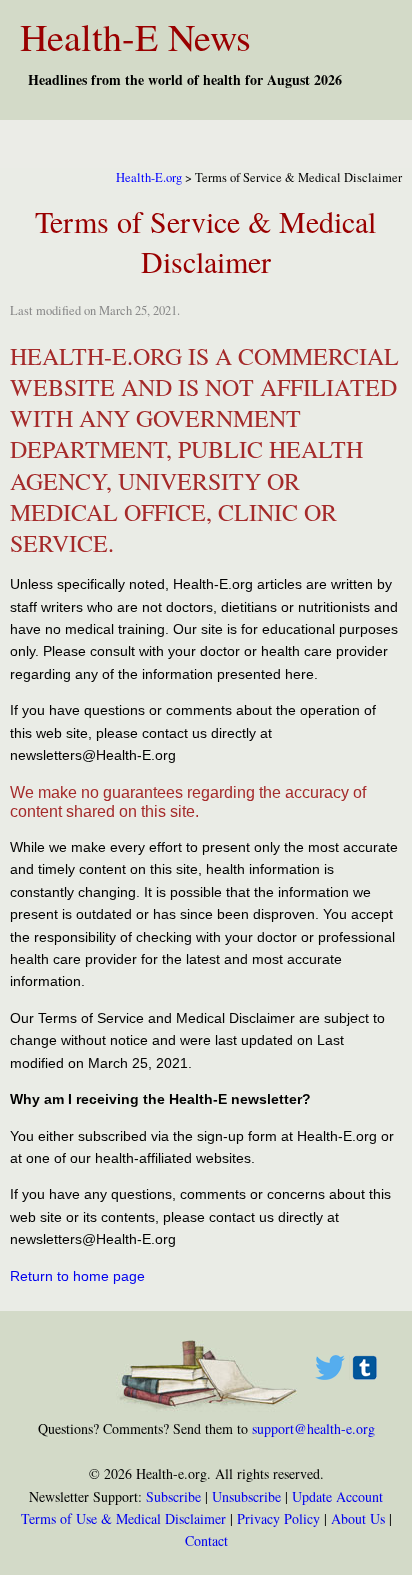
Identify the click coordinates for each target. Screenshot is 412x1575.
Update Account (337, 1496)
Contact (206, 1540)
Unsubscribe (246, 1496)
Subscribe (173, 1496)
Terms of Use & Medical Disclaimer (123, 1518)
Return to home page (77, 1276)
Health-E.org (149, 177)
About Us (358, 1518)
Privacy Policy (278, 1518)
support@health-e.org (313, 1428)
